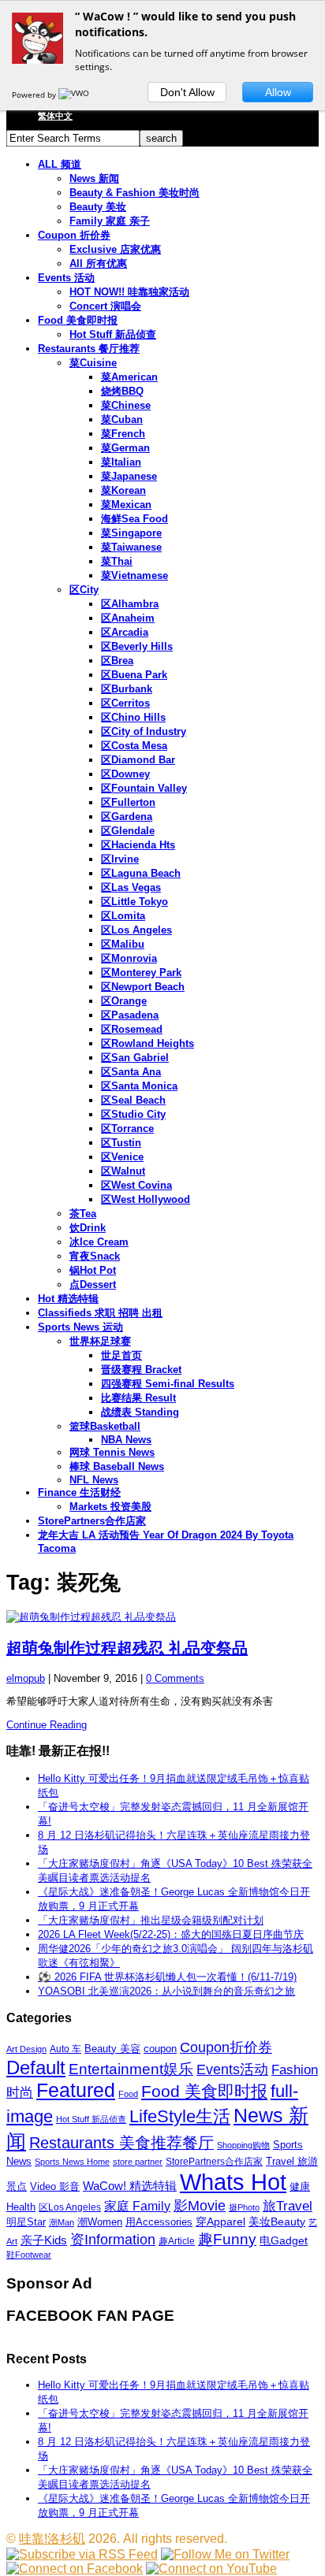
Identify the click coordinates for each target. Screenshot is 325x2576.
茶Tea (83, 1214)
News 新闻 (94, 178)
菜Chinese (126, 405)
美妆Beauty (277, 2222)
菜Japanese (129, 476)
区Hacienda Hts (138, 845)
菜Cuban (122, 419)
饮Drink (88, 1228)
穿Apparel (220, 2222)
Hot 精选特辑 (68, 1299)
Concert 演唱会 (105, 306)
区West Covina (136, 1185)
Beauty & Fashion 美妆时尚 (134, 193)
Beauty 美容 (112, 2049)
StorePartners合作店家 (92, 1521)
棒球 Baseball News (117, 1466)
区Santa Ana (131, 1072)
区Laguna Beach (141, 873)
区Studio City (133, 1114)
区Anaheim (128, 618)
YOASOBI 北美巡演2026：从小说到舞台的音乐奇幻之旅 (166, 1991)
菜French (123, 434)
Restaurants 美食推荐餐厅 (121, 2143)
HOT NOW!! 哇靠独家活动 (129, 292)
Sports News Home (72, 2162)
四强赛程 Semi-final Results (168, 1384)
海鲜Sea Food (134, 519)
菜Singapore (131, 533)
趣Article (177, 2241)
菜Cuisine (93, 363)
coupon (160, 2049)
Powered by (35, 95)
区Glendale (128, 831)
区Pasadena (130, 1015)
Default (36, 2067)
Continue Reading (47, 1725)
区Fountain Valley (144, 788)
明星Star (26, 2222)
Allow (278, 92)
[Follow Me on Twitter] (225, 2554)
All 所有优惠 (98, 264)
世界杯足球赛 (100, 1341)
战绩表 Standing (140, 1412)
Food (128, 2094)
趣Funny (227, 2239)
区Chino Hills (133, 717)
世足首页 (121, 1355)
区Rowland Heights (148, 1043)
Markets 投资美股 (110, 1507)
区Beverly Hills (137, 646)
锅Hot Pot (93, 1270)
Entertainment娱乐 (131, 2069)
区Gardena (127, 817)
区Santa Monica (139, 1086)
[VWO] (75, 95)
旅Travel (288, 2206)
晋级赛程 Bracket (141, 1370)
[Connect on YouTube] (211, 2569)
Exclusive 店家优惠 (115, 249)
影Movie (200, 2205)
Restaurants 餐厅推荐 (89, 349)
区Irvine (120, 859)
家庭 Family (137, 2206)
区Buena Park (134, 675)
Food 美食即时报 (78, 320)
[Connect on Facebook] (75, 2569)
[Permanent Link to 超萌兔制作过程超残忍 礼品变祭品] (162, 1617)
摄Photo (244, 2207)
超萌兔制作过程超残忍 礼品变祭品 (127, 1648)
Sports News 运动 (80, 1327)
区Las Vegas (131, 887)
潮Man (62, 2222)
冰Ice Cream (99, 1242)
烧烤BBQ (122, 391)
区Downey (125, 774)
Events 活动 (66, 278)
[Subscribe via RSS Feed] (82, 2554)
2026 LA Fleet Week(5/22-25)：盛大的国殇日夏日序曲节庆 (171, 1934)
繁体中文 (55, 116)
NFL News (94, 1480)
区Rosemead (132, 1029)
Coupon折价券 (226, 2047)
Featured (76, 2090)
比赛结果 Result (138, 1398)
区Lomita (123, 916)
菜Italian (121, 462)
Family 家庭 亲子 (110, 221)
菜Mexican (126, 505)
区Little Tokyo (134, 902)
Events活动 (232, 2069)
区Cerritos (125, 703)
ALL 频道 (60, 164)
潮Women (100, 2222)
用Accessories (159, 2222)
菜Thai (117, 561)
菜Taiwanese (131, 547)
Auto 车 (65, 2049)
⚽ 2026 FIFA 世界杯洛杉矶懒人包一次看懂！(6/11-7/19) (167, 1977)
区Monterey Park (141, 972)
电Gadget (284, 2240)
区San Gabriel (135, 1058)
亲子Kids (44, 2240)
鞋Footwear (29, 2255)
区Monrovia (129, 958)
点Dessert (93, 1284)
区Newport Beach (143, 987)
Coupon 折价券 (74, 235)
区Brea (117, 661)
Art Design (26, 2049)
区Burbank (127, 689)
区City (84, 590)
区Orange (124, 1001)
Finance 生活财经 (79, 1492)
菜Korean (123, 490)
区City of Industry (144, 731)
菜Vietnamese (134, 575)
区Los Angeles (136, 930)
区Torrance (127, 1128)
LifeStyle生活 (180, 2116)
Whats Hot (233, 2182)
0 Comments (175, 1678)
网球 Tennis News (112, 1452)
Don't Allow (187, 92)
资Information (113, 2239)
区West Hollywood (146, 1199)
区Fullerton (128, 802)
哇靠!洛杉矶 (52, 2539)
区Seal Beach (133, 1100)
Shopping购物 (243, 2145)
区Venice (122, 1157)
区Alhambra (130, 604)
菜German (125, 448)
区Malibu (123, 944)
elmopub (26, 1678)
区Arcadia (125, 632)
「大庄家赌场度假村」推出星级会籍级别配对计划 (151, 1920)
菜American (129, 377)
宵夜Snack (95, 1256)
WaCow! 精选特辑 (130, 2186)
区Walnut (123, 1171)
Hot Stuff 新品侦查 (113, 334)
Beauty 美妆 (98, 207)
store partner (138, 2162)
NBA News (126, 1440)
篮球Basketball (105, 1426)
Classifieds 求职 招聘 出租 (100, 1313)
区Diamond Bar (138, 760)
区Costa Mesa (134, 746)
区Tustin (121, 1143)
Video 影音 (55, 2186)
